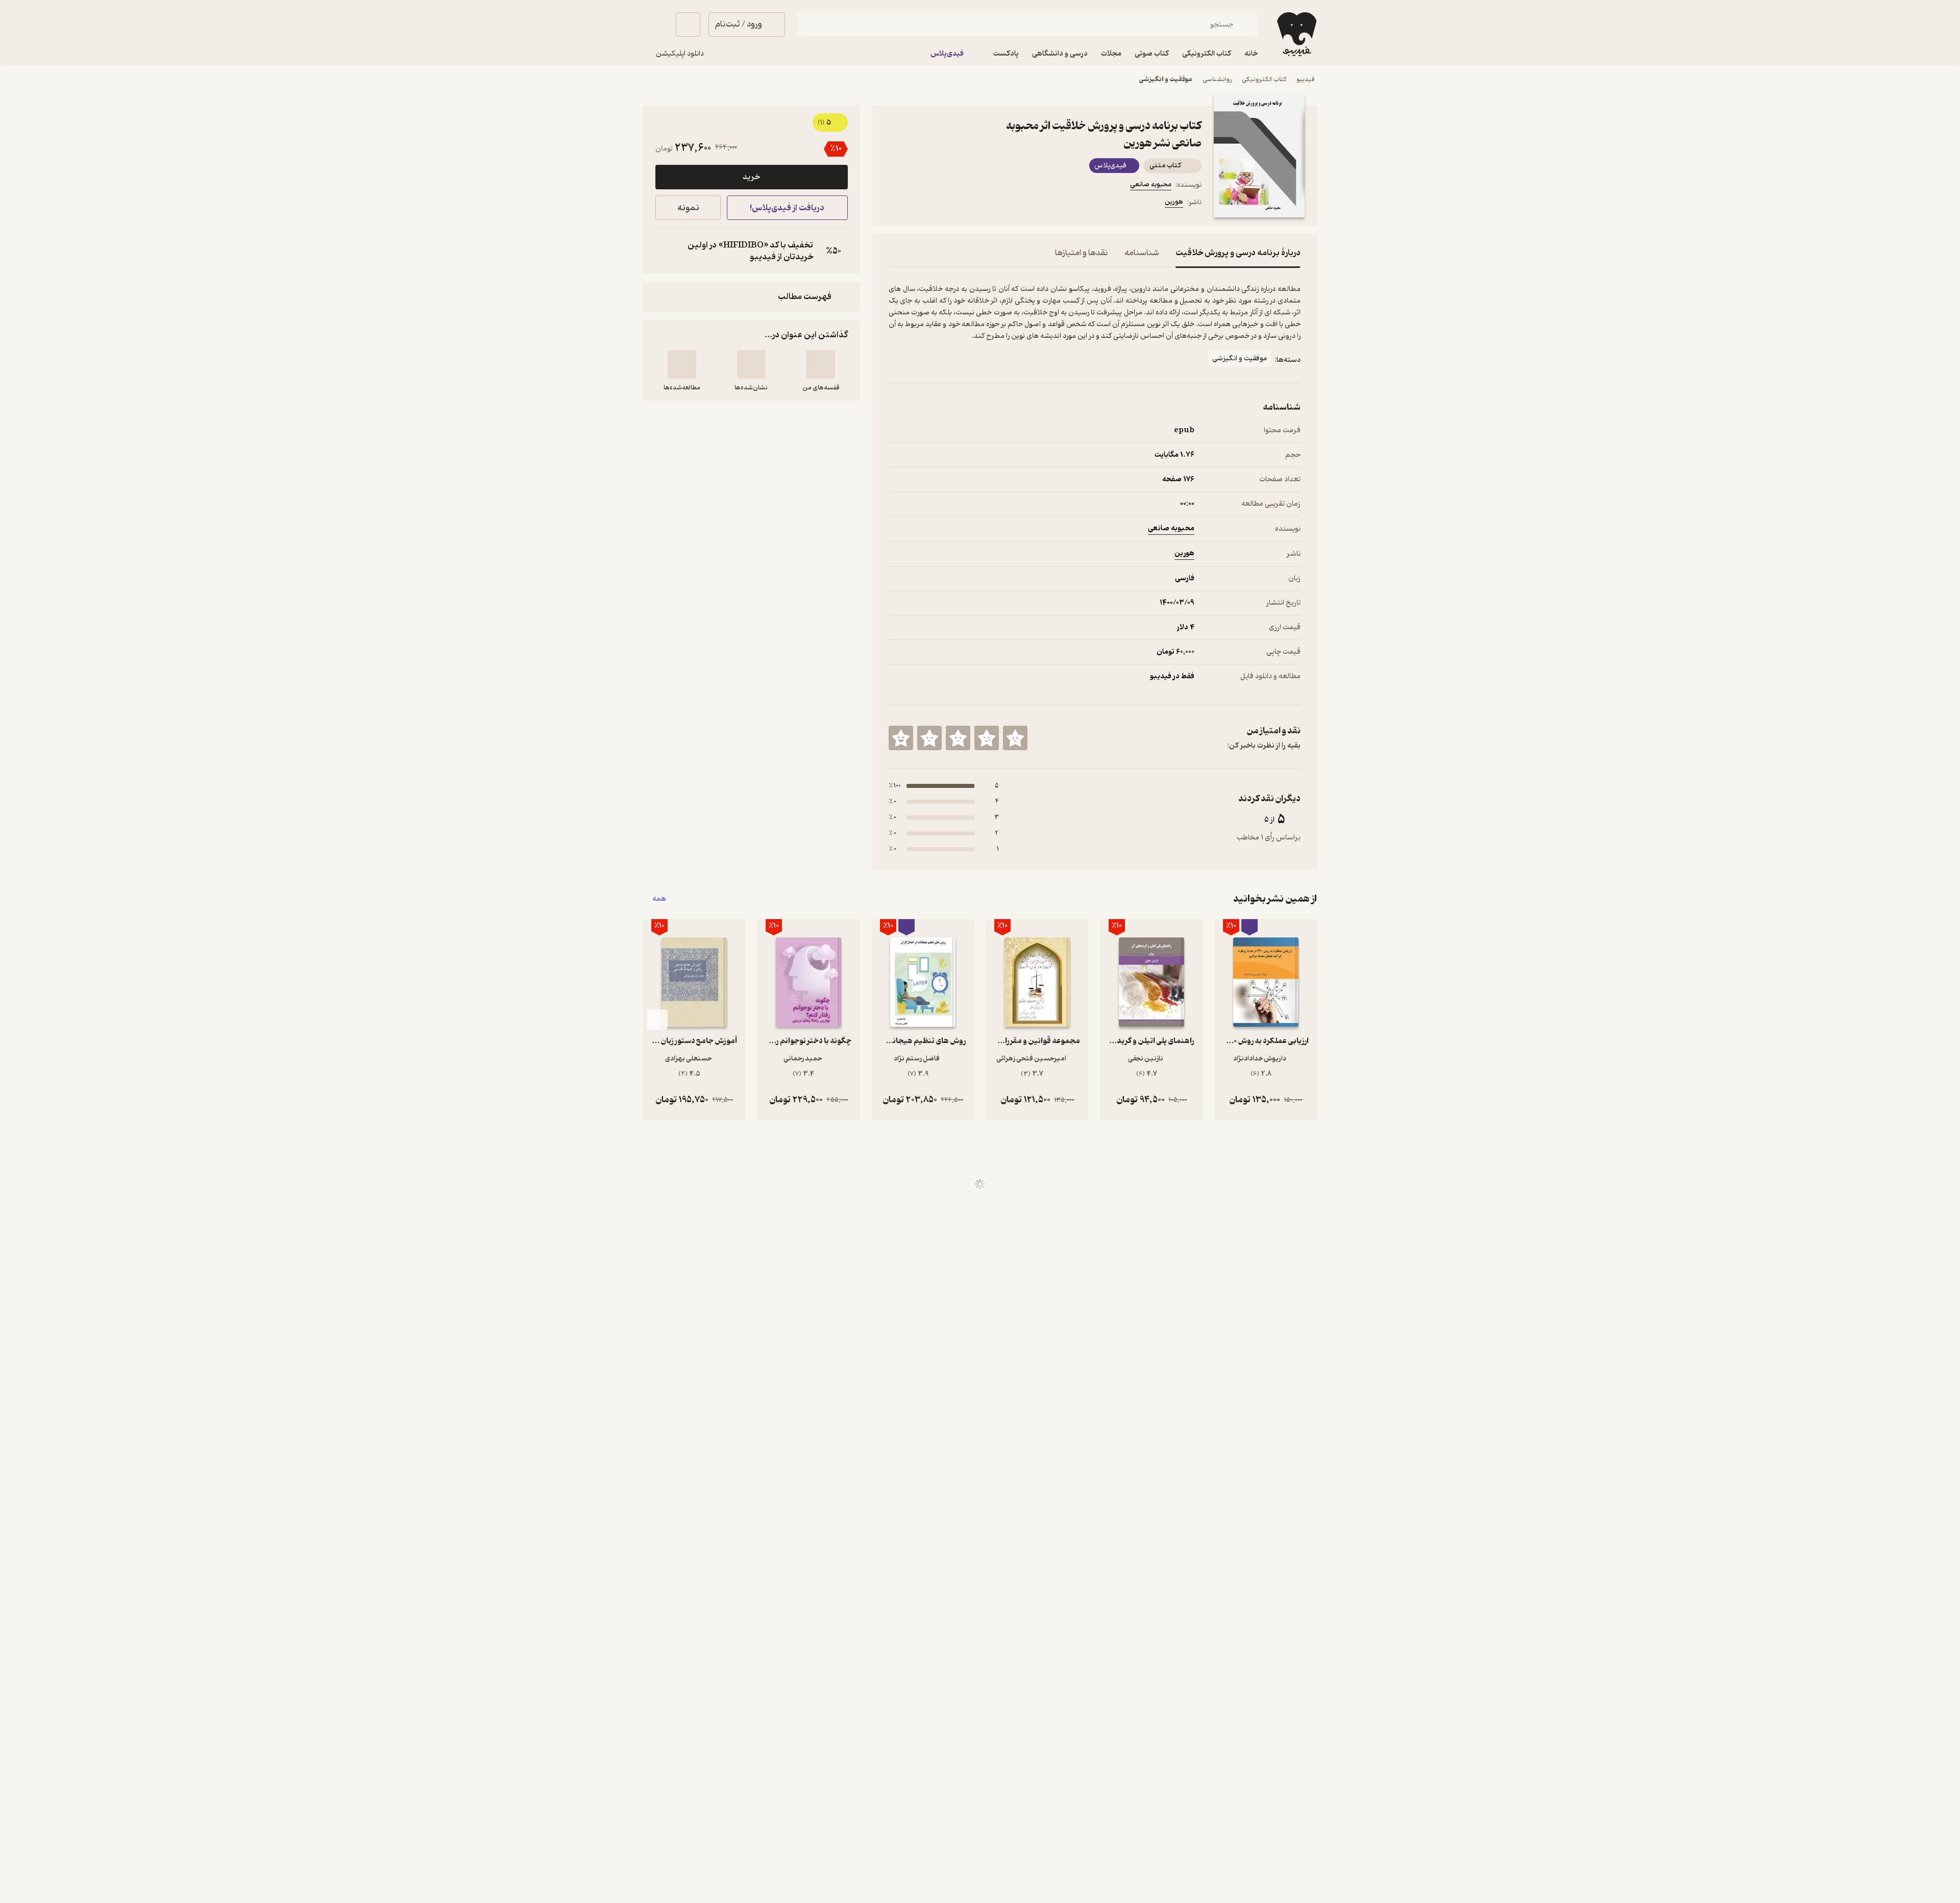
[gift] (944, 204)
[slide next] (657, 1020)
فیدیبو (1306, 79)
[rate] (1015, 738)
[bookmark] (919, 204)
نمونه (688, 208)
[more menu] (895, 204)
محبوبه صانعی (1151, 184)
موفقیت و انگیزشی (1166, 79)
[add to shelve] (821, 364)
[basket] (688, 24)
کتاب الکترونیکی (1264, 79)
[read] (682, 364)
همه (659, 899)
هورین (1174, 202)
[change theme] (655, 24)
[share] (968, 204)
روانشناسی (1217, 79)
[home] (1296, 34)
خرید (751, 177)
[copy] (666, 251)
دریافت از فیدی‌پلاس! (787, 208)
